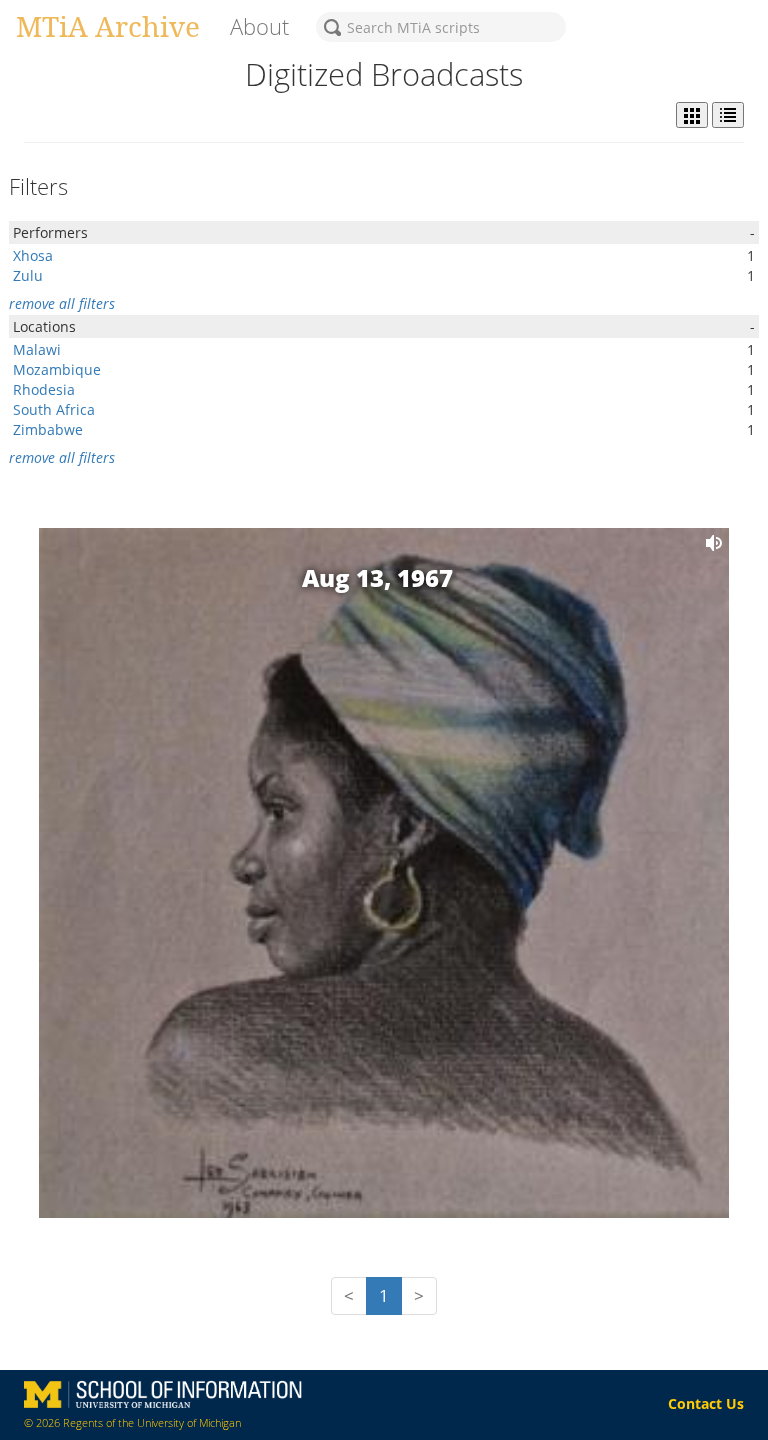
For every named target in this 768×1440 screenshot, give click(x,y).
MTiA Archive (108, 26)
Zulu (28, 275)
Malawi (37, 349)
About (259, 26)
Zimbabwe (48, 429)
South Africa (54, 409)
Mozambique (57, 369)
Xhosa (33, 255)
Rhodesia (44, 389)
